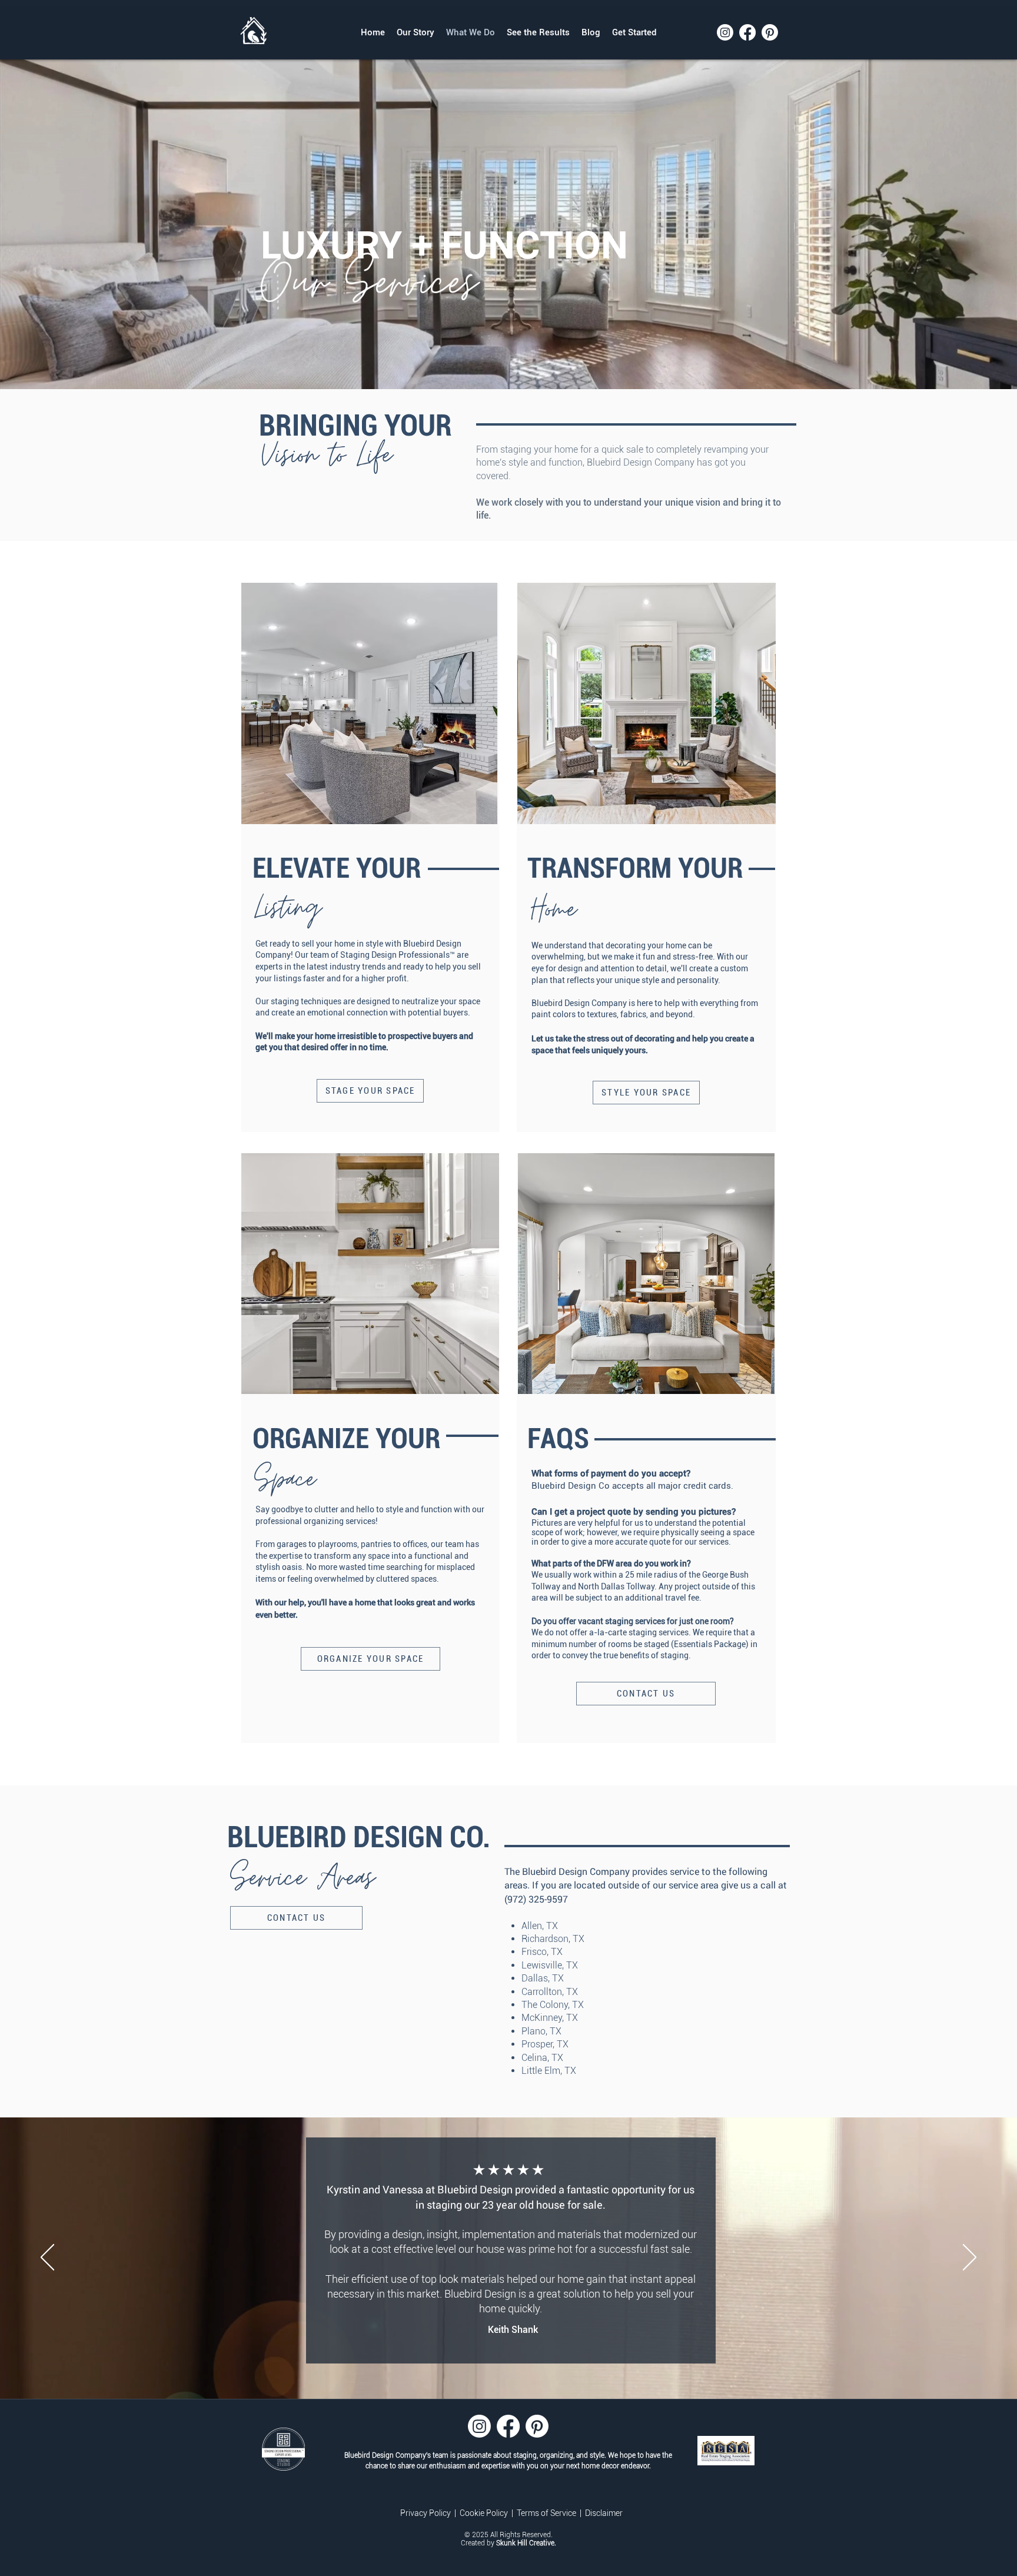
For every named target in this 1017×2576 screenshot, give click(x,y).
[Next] (970, 2258)
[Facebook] (747, 32)
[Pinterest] (770, 32)
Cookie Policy (485, 2513)
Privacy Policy (426, 2513)
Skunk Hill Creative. (526, 2543)
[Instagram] (725, 32)
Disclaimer (604, 2513)
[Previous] (47, 2258)
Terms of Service (547, 2513)
